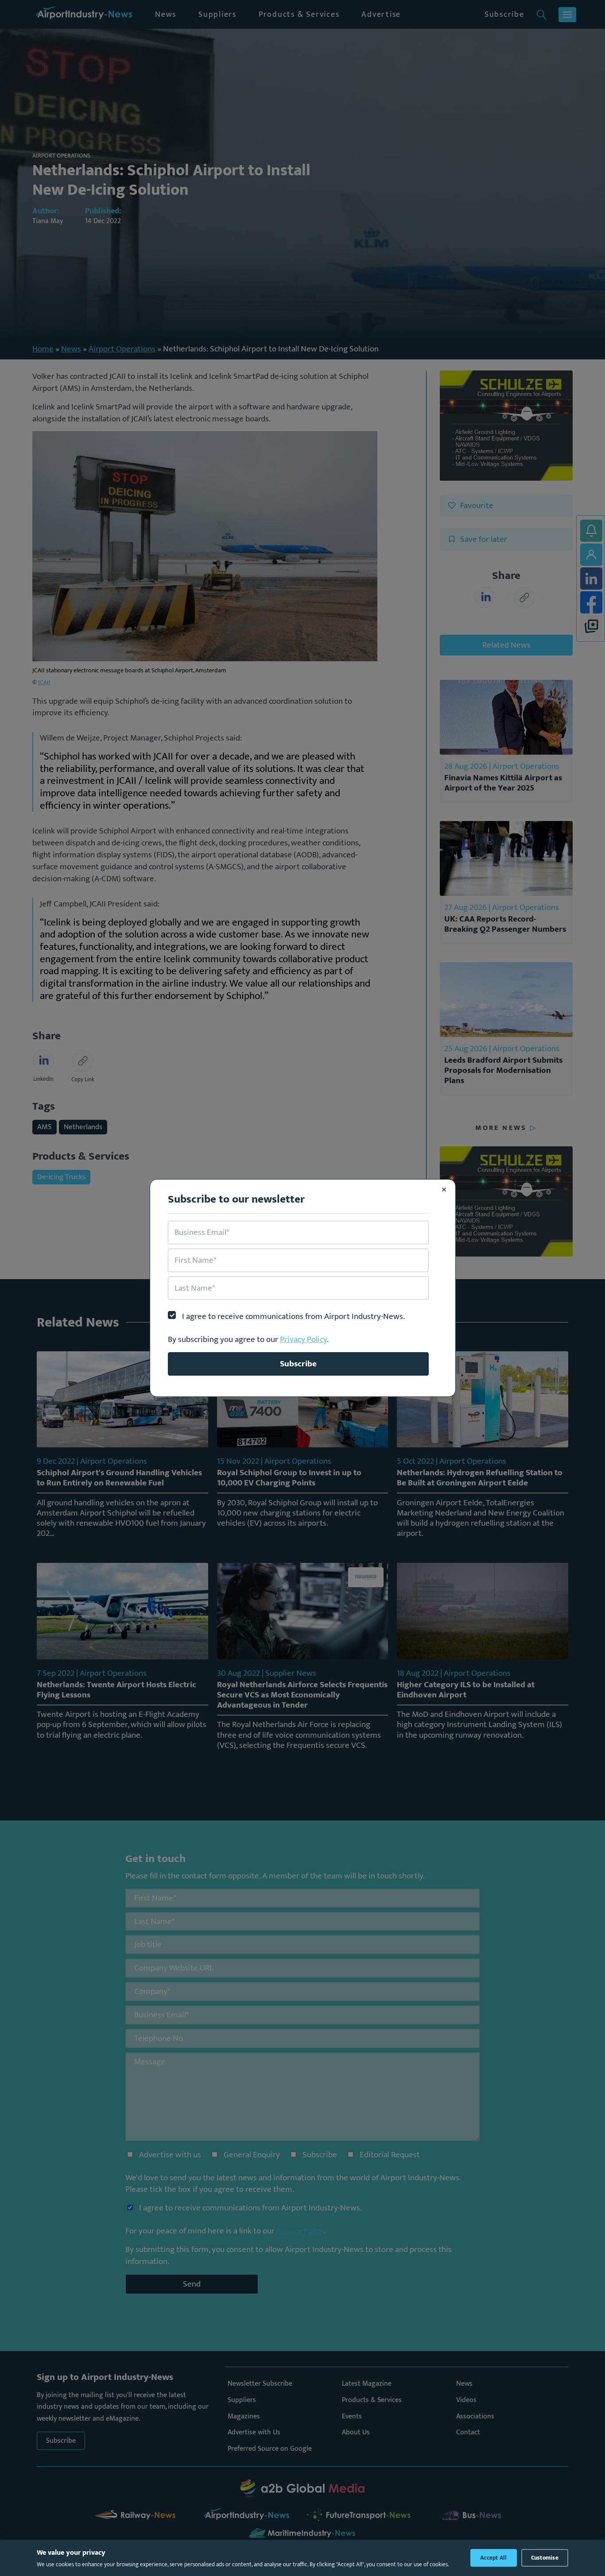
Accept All (494, 2558)
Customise (545, 2558)
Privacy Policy (303, 1339)
